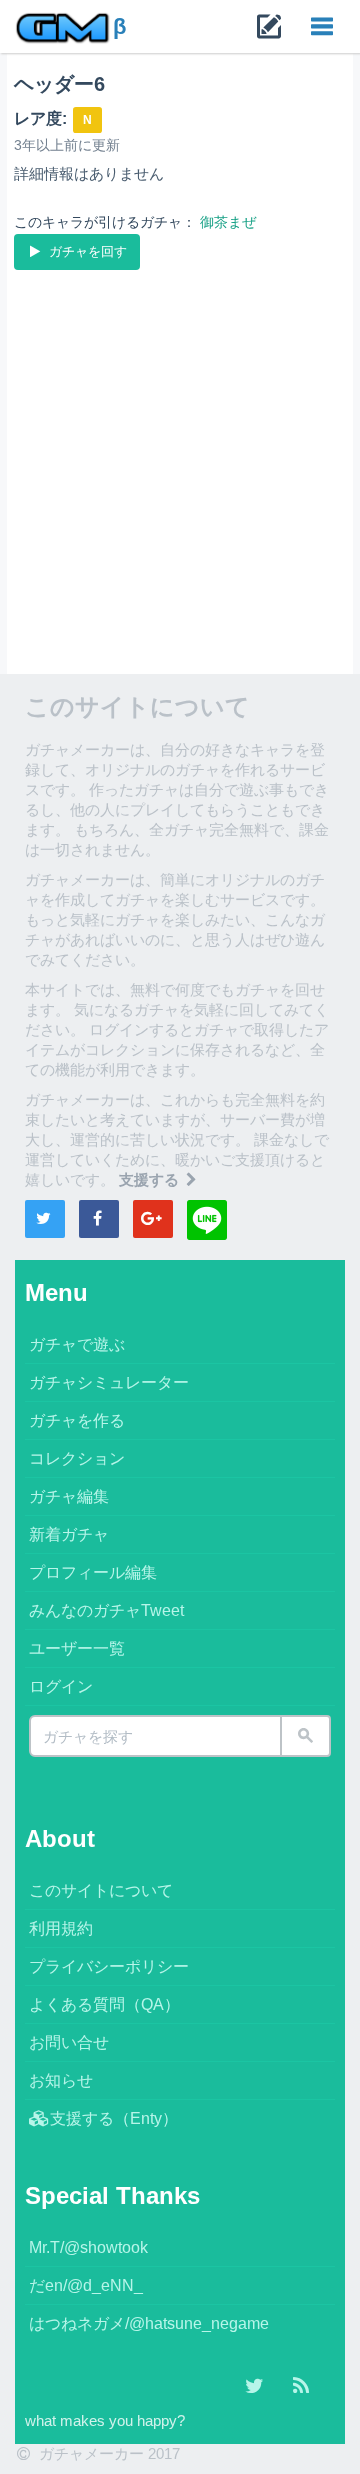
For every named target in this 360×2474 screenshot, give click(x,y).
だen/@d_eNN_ (86, 2285)
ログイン (61, 1686)
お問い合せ (69, 2042)
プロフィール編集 (93, 1572)
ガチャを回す (86, 251)
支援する (151, 1179)
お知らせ (61, 2080)
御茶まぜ (228, 222)
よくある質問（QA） (104, 2004)
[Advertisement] (180, 464)
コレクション (77, 1458)
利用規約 (61, 1928)
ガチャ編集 (69, 1496)
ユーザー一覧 (77, 1648)
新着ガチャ (69, 1534)
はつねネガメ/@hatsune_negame (149, 2323)
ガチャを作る (77, 1420)
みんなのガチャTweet (106, 1610)
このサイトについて (101, 1890)
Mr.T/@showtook (88, 2247)
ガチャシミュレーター (109, 1382)
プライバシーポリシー (109, 1966)
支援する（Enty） (114, 2118)
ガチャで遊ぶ (77, 1344)
